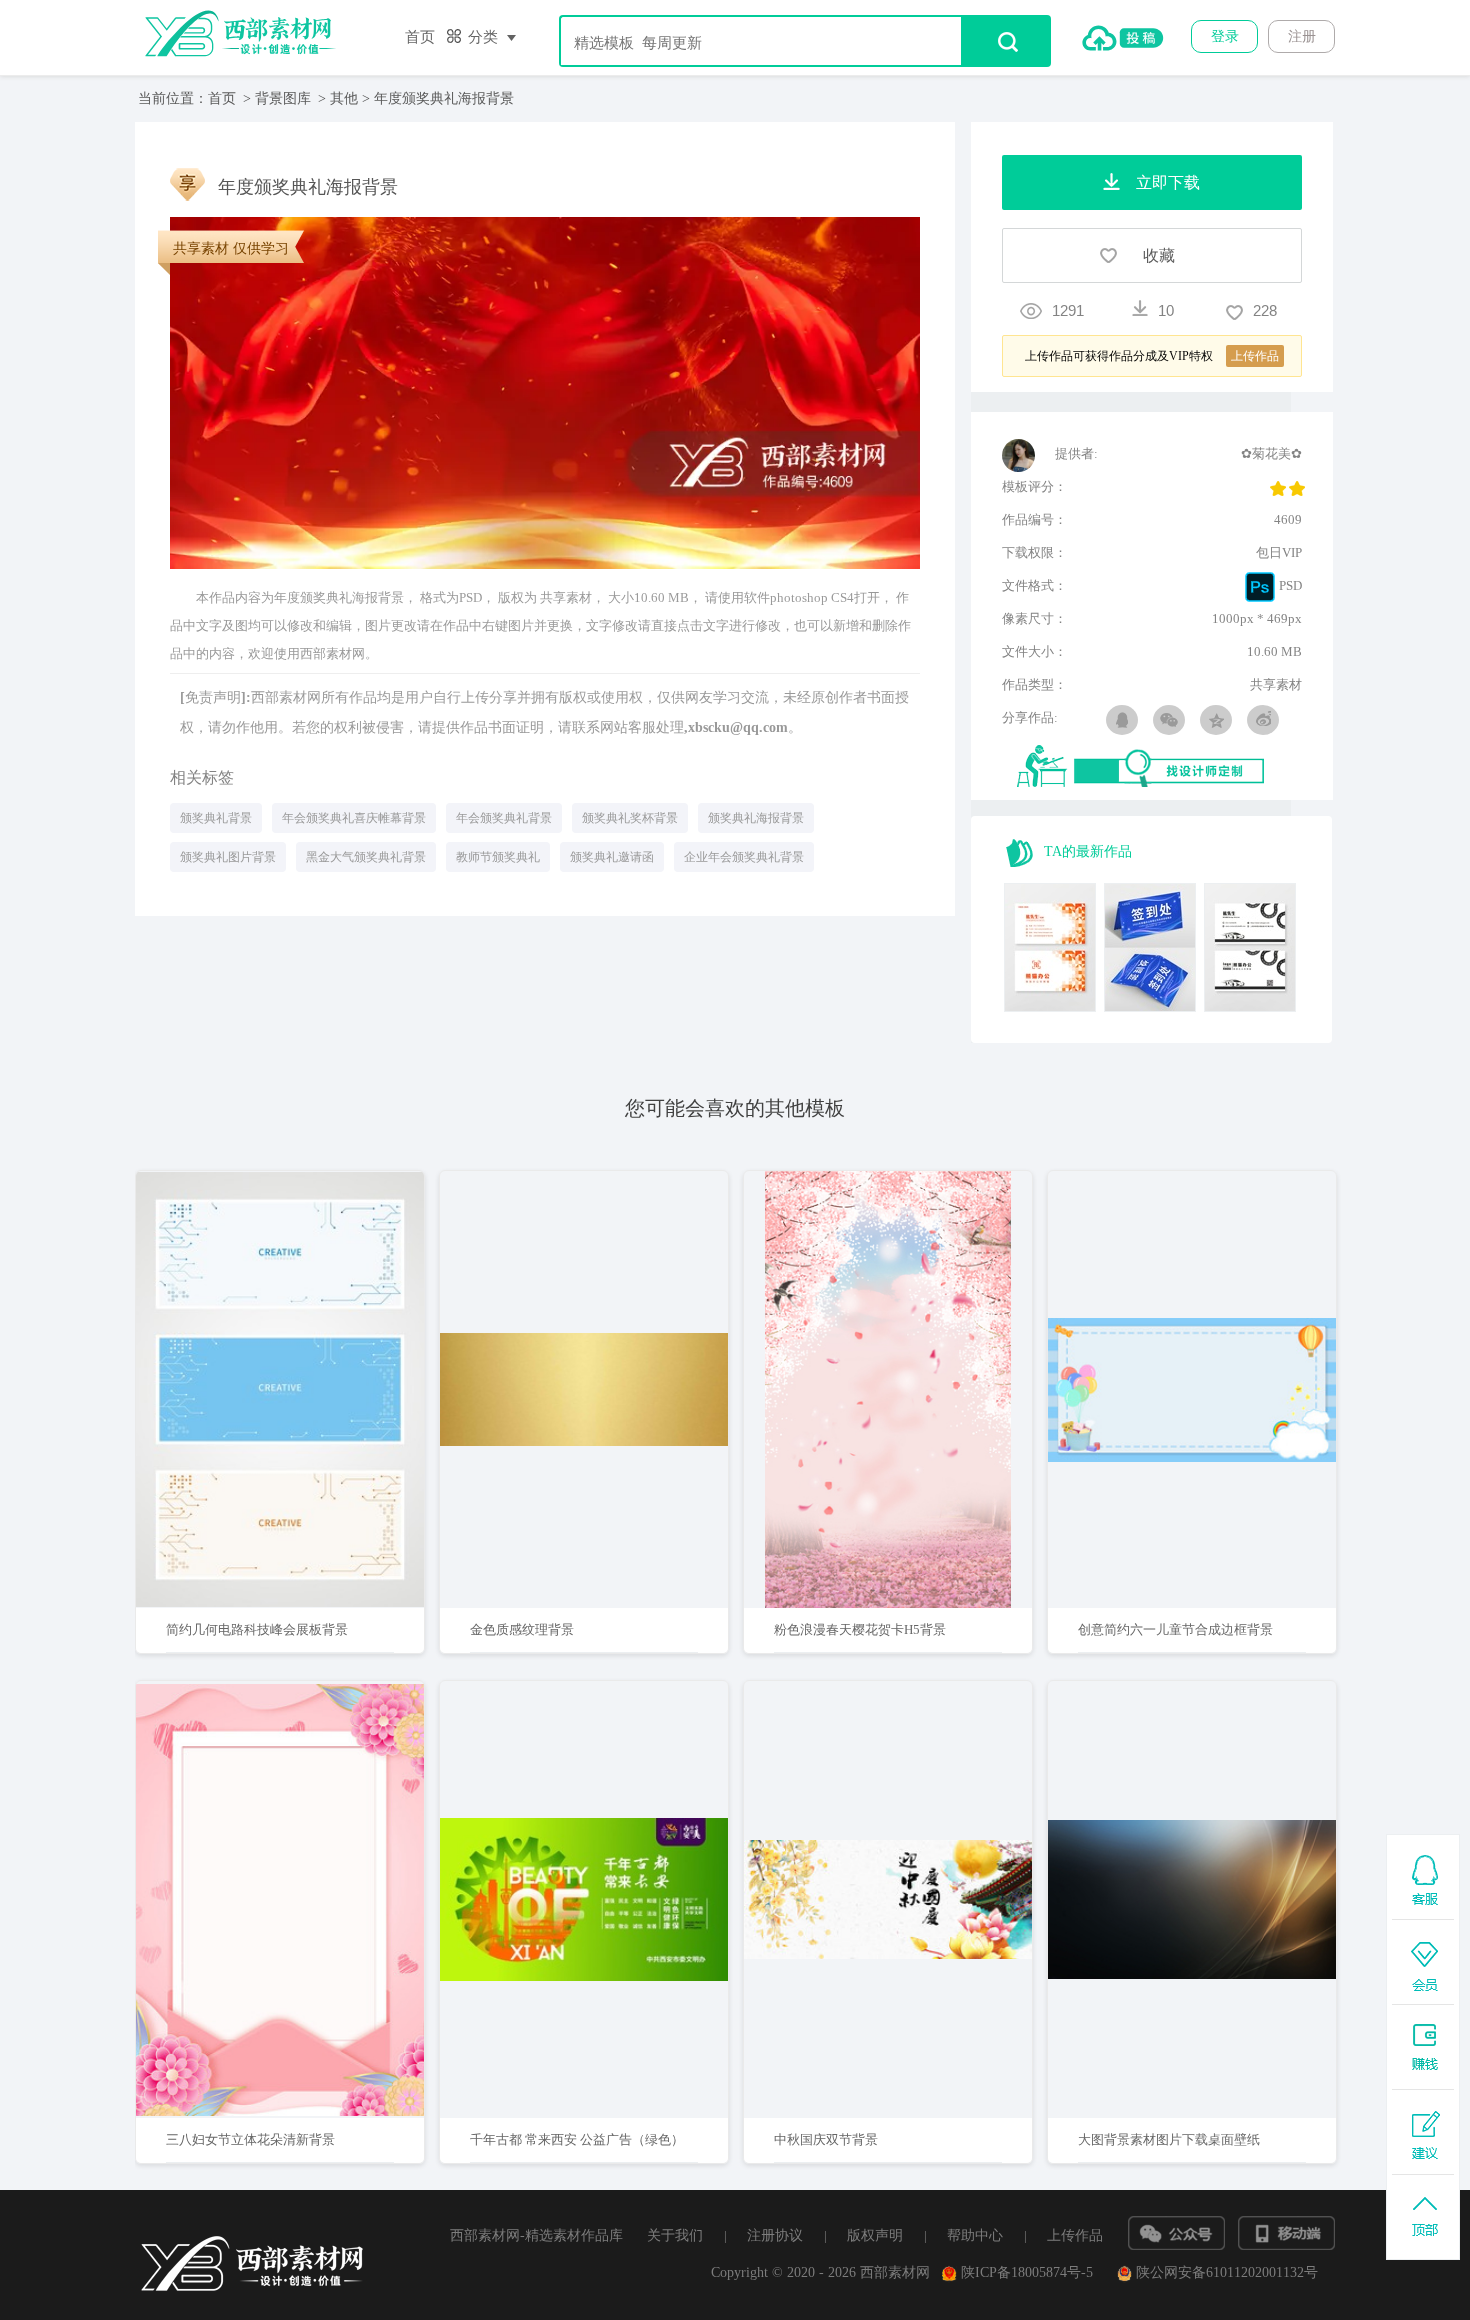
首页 (420, 37)
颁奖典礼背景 (216, 818)
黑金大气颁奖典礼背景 (366, 857)
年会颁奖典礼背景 (504, 818)
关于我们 (675, 2235)
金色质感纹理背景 (522, 1629)
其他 (344, 98)
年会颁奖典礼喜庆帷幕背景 (354, 818)
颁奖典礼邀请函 (612, 857)
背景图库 (283, 98)
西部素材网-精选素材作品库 (536, 2235)
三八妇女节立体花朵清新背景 (250, 2139)
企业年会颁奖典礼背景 (744, 857)
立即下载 (306, 1325)
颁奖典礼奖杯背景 (630, 818)
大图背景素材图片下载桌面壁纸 (1169, 2139)
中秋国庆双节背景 (826, 2139)
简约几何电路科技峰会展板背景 (257, 1629)
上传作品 (1075, 2235)
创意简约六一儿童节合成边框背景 (1175, 1629)
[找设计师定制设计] (1159, 767)
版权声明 (875, 2235)
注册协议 (775, 2235)
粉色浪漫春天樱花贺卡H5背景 (860, 1629)
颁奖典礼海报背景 (756, 818)
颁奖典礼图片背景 (228, 857)
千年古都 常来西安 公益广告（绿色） (577, 2139)
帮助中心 (975, 2235)
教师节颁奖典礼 (498, 857)
